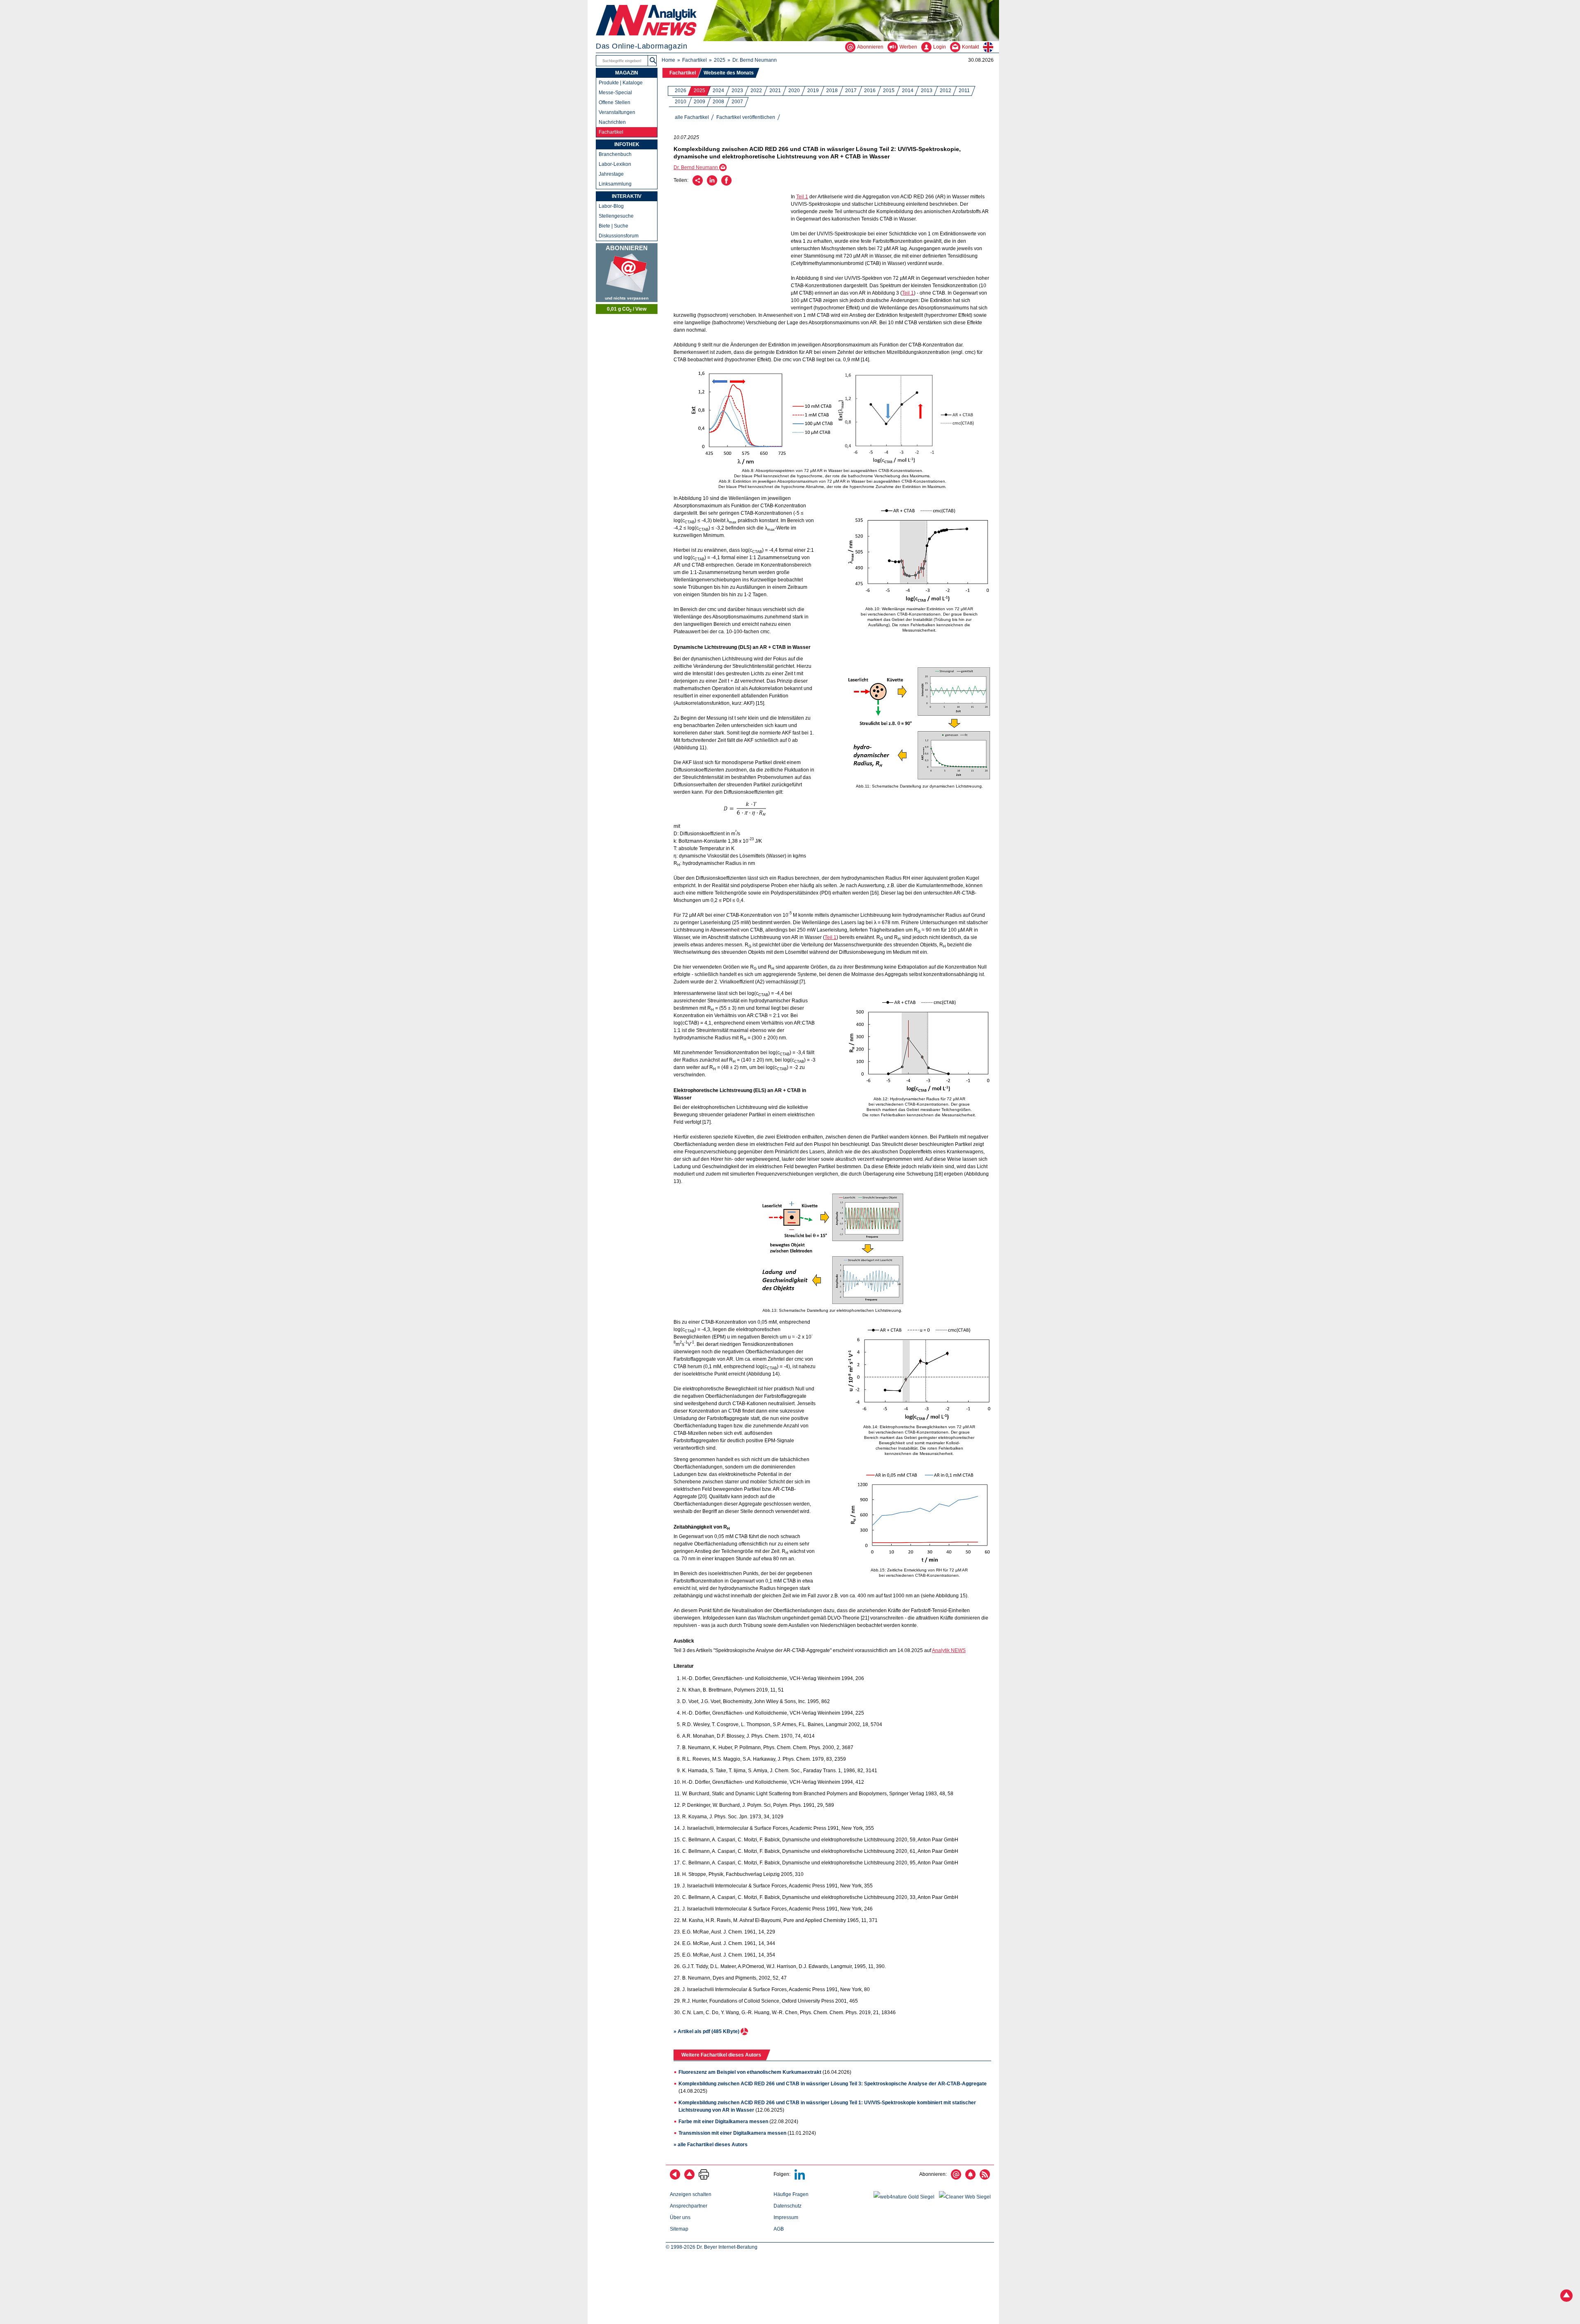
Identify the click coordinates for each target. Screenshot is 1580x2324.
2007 (737, 102)
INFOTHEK (627, 144)
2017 (851, 91)
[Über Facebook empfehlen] (726, 184)
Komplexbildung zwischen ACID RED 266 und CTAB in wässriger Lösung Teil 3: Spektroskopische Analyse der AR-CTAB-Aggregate (833, 2084)
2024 (718, 91)
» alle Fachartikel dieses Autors (711, 2145)
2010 (681, 102)
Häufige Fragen (791, 2194)
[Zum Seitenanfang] (689, 2178)
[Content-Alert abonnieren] (970, 2178)
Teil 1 (802, 197)
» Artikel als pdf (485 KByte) (707, 2031)
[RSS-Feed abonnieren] (985, 2178)
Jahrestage (611, 174)
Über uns (680, 2217)
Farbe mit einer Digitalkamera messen (723, 2122)
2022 (756, 91)
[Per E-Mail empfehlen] (698, 184)
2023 (737, 91)
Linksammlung (615, 184)
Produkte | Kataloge (621, 83)
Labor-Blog (611, 206)
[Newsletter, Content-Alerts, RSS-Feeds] (627, 273)
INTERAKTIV (627, 196)
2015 (889, 91)
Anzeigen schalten (691, 2194)
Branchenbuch (615, 154)
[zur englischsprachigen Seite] (991, 47)
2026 (681, 91)
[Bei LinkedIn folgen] (800, 2178)
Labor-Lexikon (615, 164)
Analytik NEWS (949, 1650)
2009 (699, 102)
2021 (775, 91)
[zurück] (675, 2178)
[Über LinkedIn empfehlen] (712, 184)
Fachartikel (695, 60)
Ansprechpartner (689, 2206)
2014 (908, 91)
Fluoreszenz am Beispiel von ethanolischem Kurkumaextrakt (750, 2072)
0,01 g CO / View (627, 309)
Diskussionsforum (619, 236)
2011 (964, 91)
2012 (946, 91)
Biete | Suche (613, 226)
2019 (813, 91)
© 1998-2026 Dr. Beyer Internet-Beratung (712, 2247)
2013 (927, 91)
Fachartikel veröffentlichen (746, 117)
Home (668, 60)
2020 (794, 91)
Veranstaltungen (617, 112)
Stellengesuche (616, 216)
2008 (718, 102)
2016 (870, 91)
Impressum (786, 2217)
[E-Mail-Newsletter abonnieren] (956, 2178)
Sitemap (679, 2229)
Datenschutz (788, 2206)
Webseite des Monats (729, 73)
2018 (832, 91)
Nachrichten (612, 122)
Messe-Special (615, 93)
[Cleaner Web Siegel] (967, 2197)
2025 (720, 60)
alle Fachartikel (692, 117)
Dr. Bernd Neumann (755, 60)
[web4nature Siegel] (906, 2197)
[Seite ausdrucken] (704, 2178)
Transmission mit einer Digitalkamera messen (732, 2133)
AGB (779, 2229)
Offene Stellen (615, 102)
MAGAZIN (627, 73)
